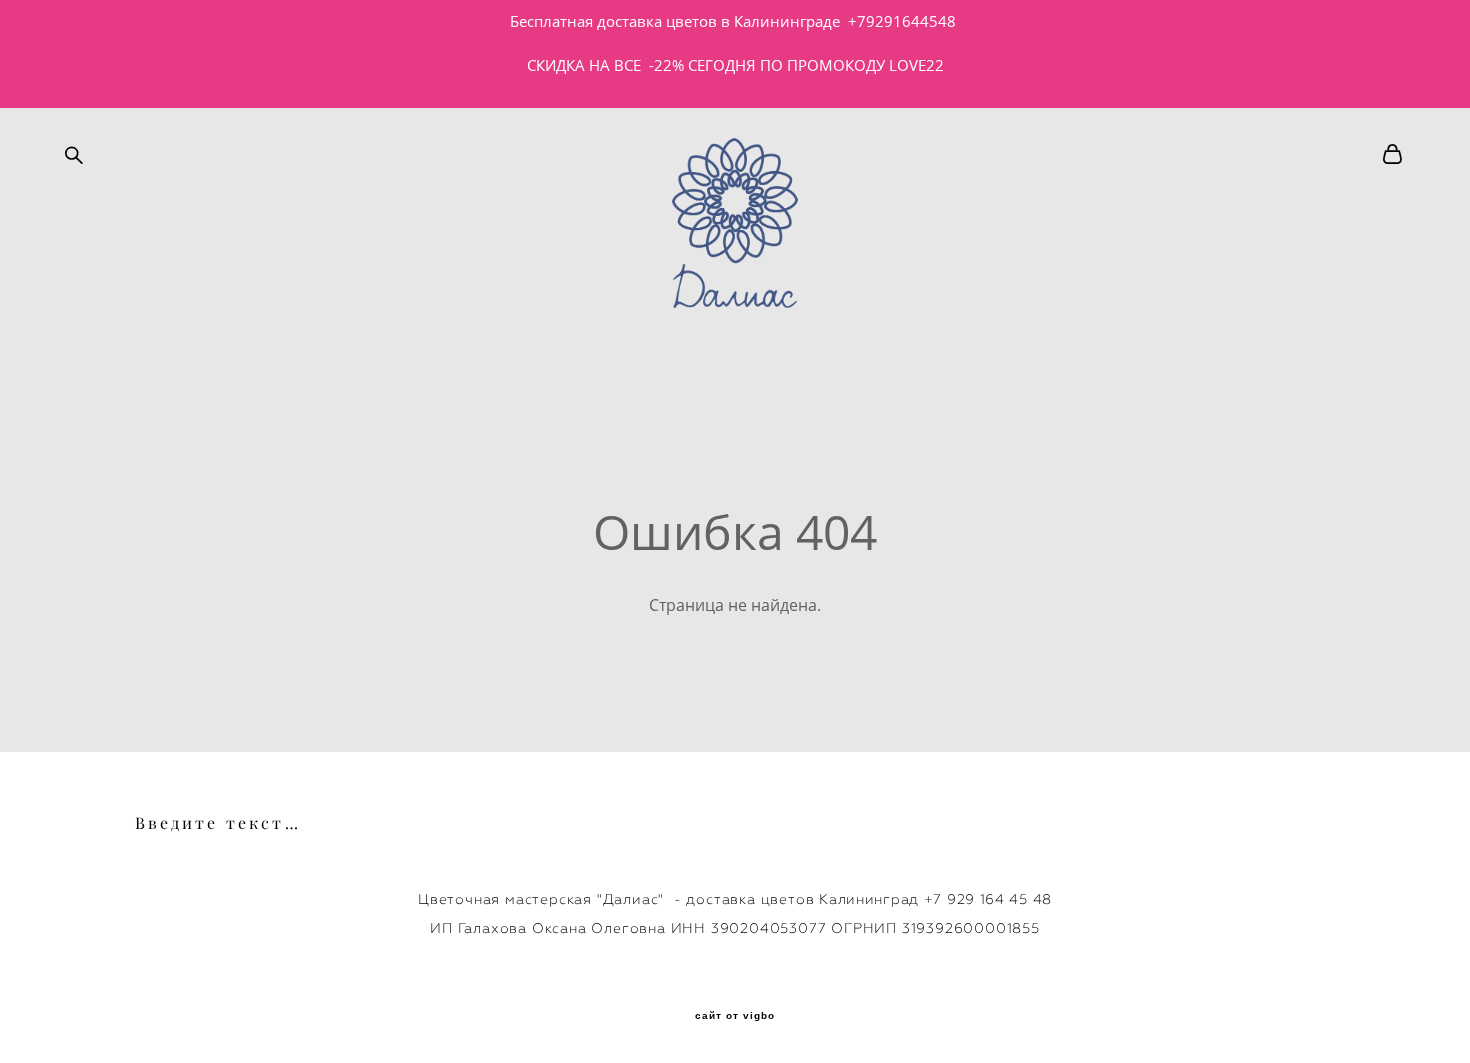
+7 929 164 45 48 (988, 899)
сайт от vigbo (735, 1016)
